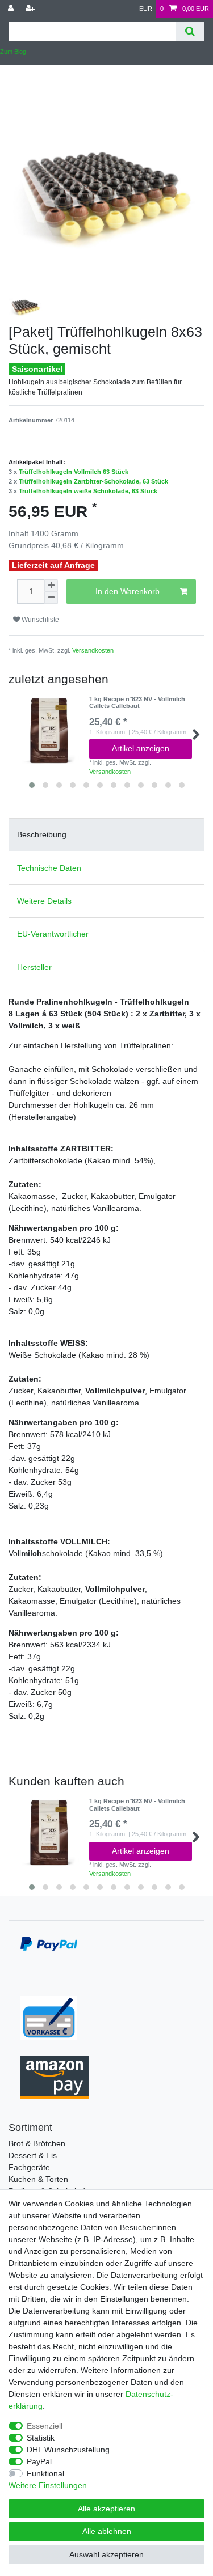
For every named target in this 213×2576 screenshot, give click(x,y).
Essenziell (45, 2426)
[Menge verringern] (51, 598)
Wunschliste (39, 620)
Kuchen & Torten (38, 2179)
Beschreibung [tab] (42, 834)
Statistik (41, 2438)
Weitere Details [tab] (44, 901)
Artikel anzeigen (141, 748)
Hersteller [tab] (34, 967)
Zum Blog (13, 52)
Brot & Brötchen (37, 2143)
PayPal (39, 2461)
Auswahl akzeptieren (106, 2554)
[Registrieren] (31, 9)
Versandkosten (93, 650)
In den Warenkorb (128, 591)
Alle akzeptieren (106, 2509)
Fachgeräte (29, 2167)
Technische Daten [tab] (49, 868)
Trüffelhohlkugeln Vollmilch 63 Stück (74, 472)
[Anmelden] (12, 9)
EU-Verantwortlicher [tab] (53, 934)
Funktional (45, 2473)
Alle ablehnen (107, 2531)
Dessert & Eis (33, 2155)
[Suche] (190, 31)
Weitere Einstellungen (48, 2485)
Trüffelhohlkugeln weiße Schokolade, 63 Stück (88, 491)
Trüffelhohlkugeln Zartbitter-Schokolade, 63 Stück (93, 481)
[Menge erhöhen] (51, 586)
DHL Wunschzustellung (68, 2450)
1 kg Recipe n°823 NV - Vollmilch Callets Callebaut (137, 702)
